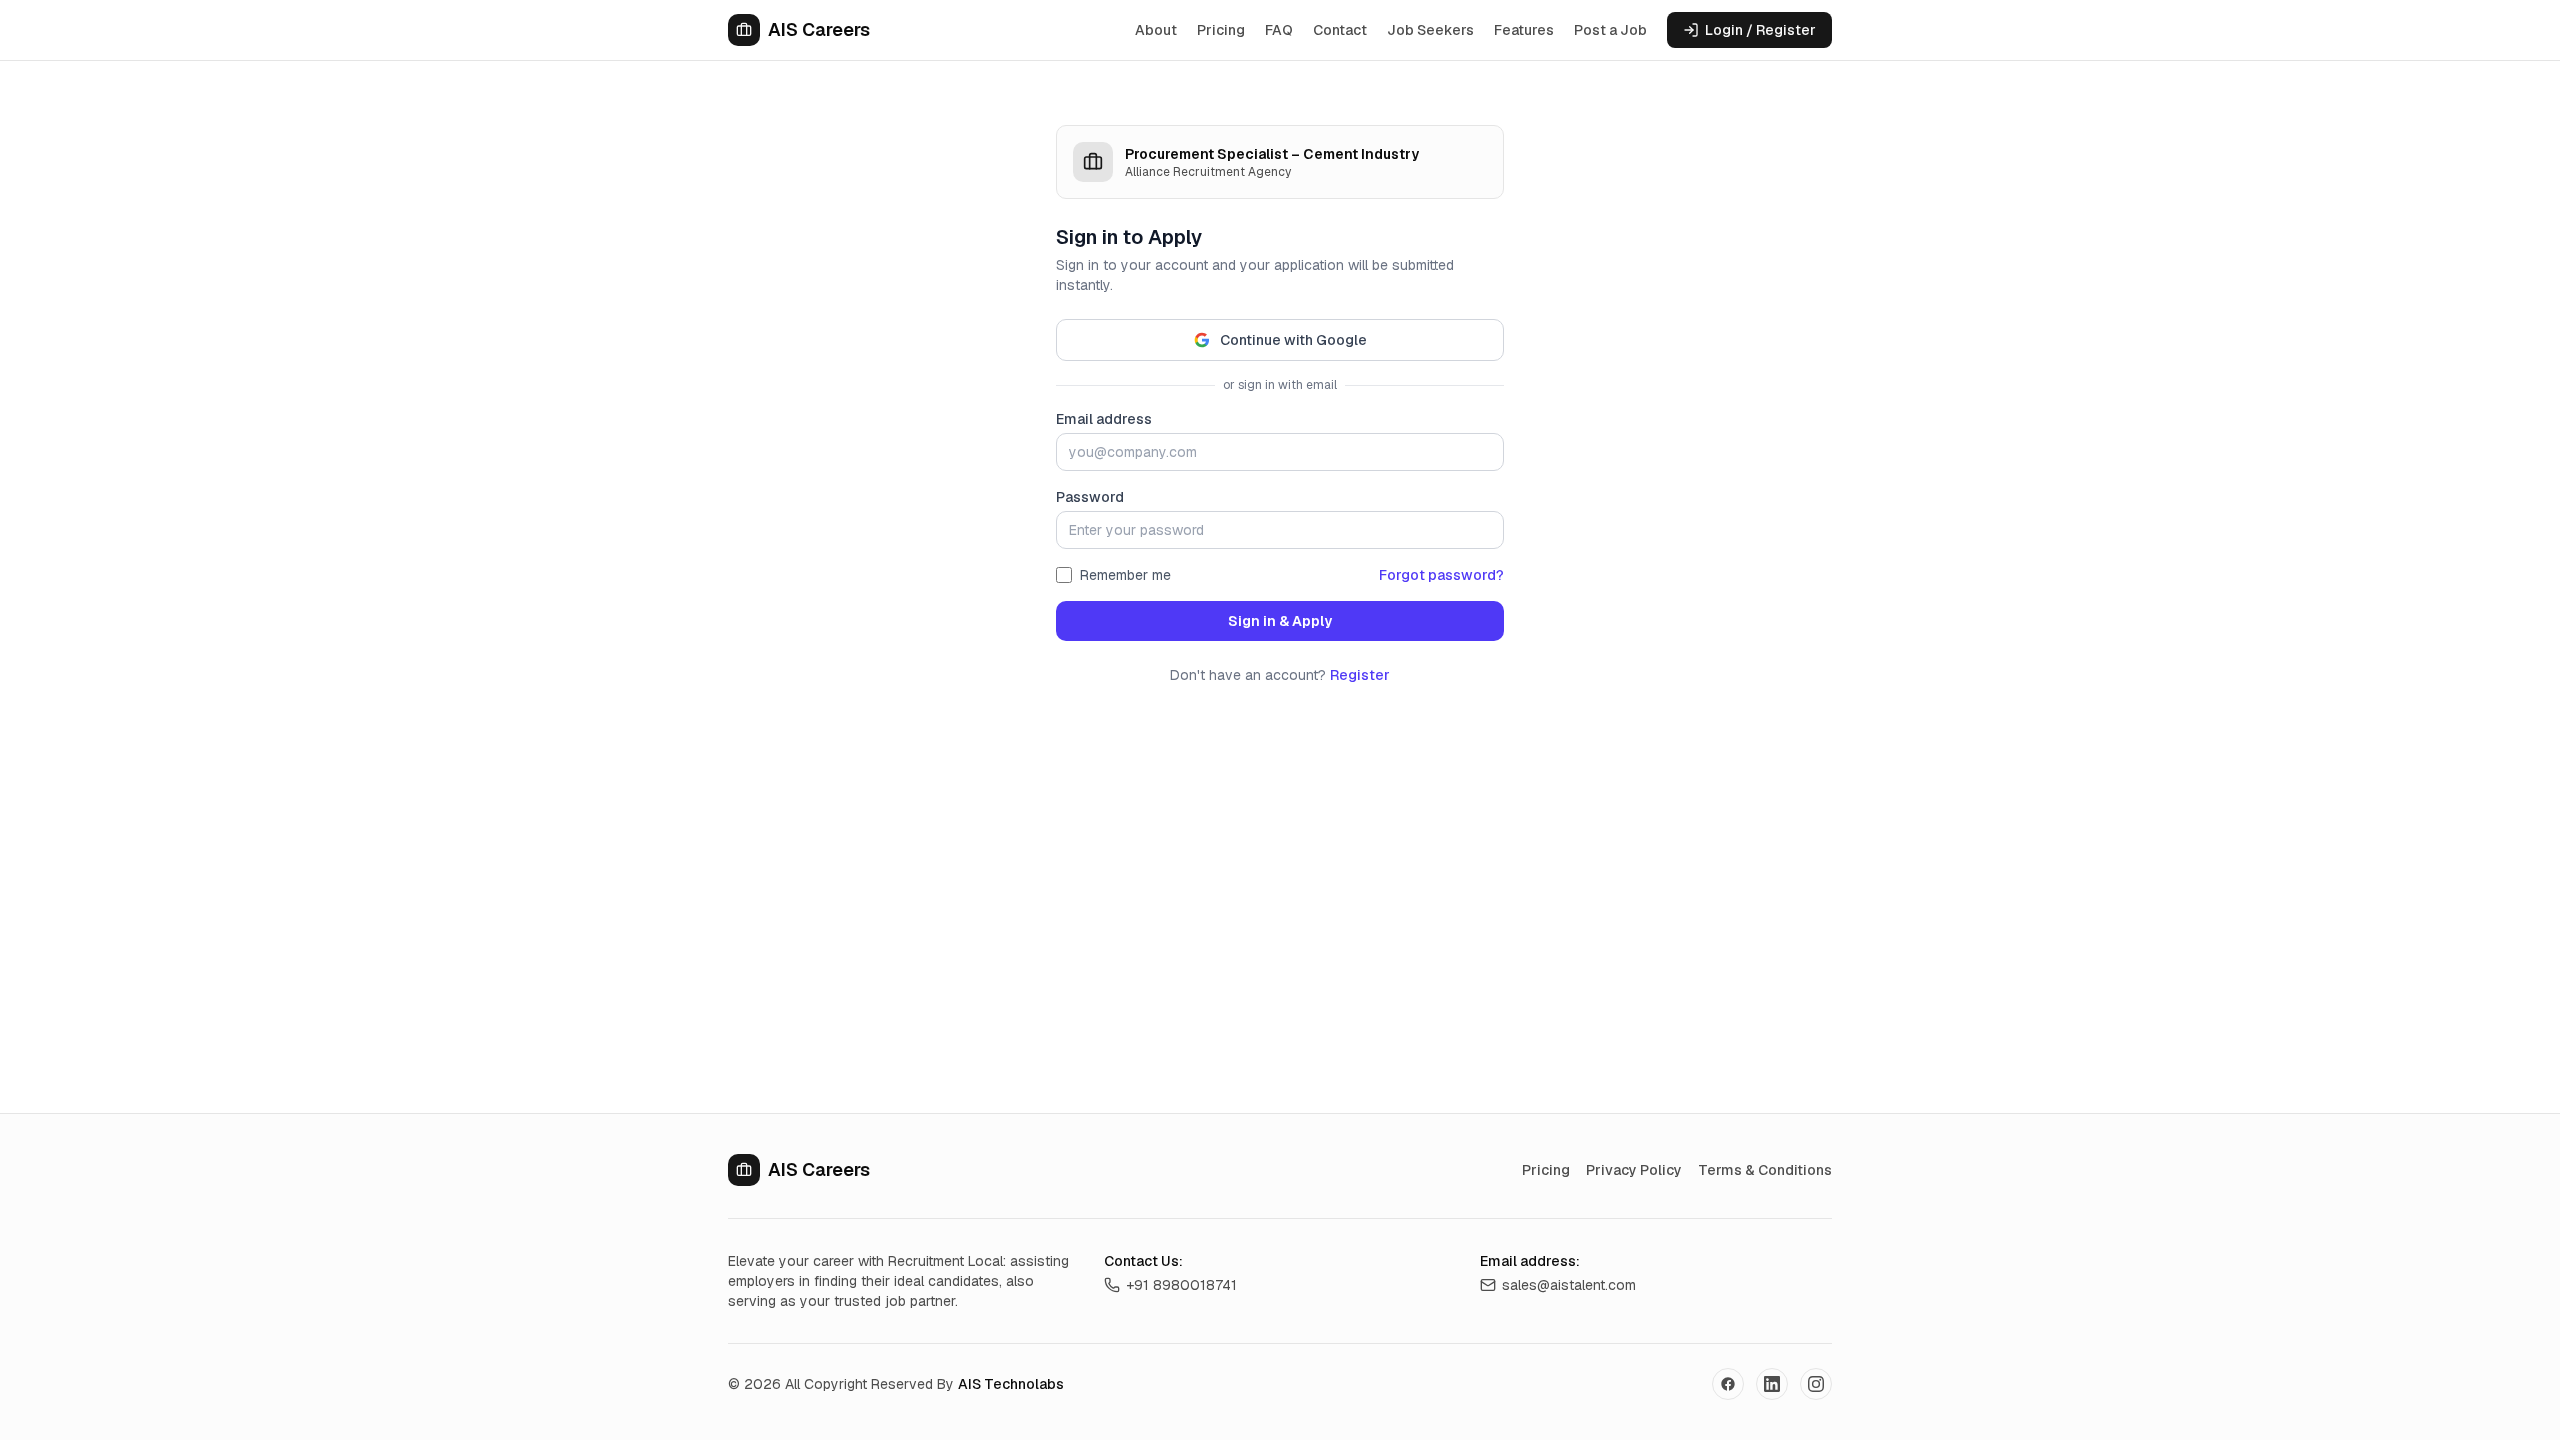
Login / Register (1760, 30)
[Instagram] (1816, 1384)
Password (1090, 497)
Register (1360, 675)
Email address (1104, 419)
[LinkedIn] (1772, 1384)
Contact (1340, 30)
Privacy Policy (1634, 1170)
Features (1524, 30)
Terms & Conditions (1765, 1170)
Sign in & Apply (1280, 621)
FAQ (1279, 30)
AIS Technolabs (1011, 1384)
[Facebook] (1728, 1384)
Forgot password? (1441, 575)
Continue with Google (1293, 340)
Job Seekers (1430, 30)
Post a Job (1610, 30)
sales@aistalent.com (1569, 1285)
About (1156, 30)
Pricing (1221, 30)
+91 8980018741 (1181, 1285)
